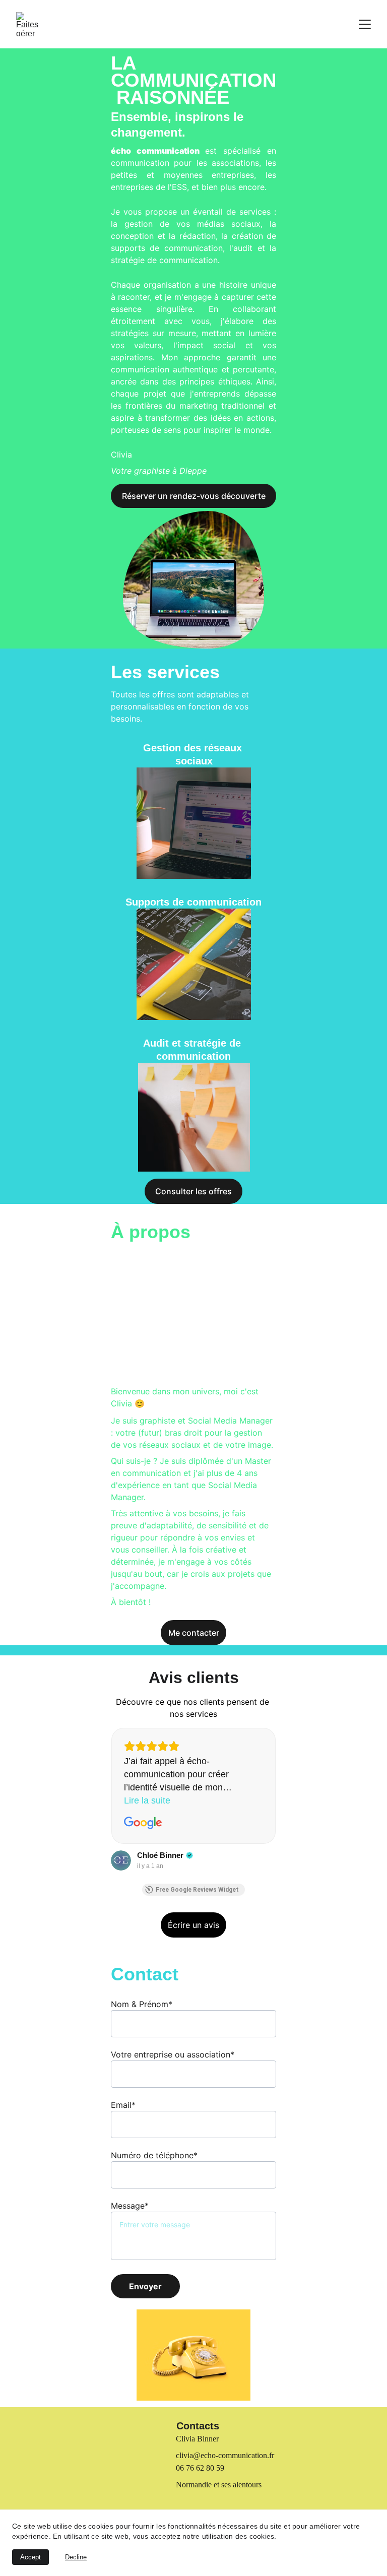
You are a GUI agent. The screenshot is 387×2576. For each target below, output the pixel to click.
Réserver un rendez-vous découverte (194, 496)
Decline (76, 2557)
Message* (130, 2206)
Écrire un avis (193, 1925)
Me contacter (194, 1633)
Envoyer (145, 2286)
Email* (123, 2105)
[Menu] (365, 24)
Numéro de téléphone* (154, 2155)
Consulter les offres (193, 1191)
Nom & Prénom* (142, 2004)
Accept (30, 2557)
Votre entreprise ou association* (173, 2054)
